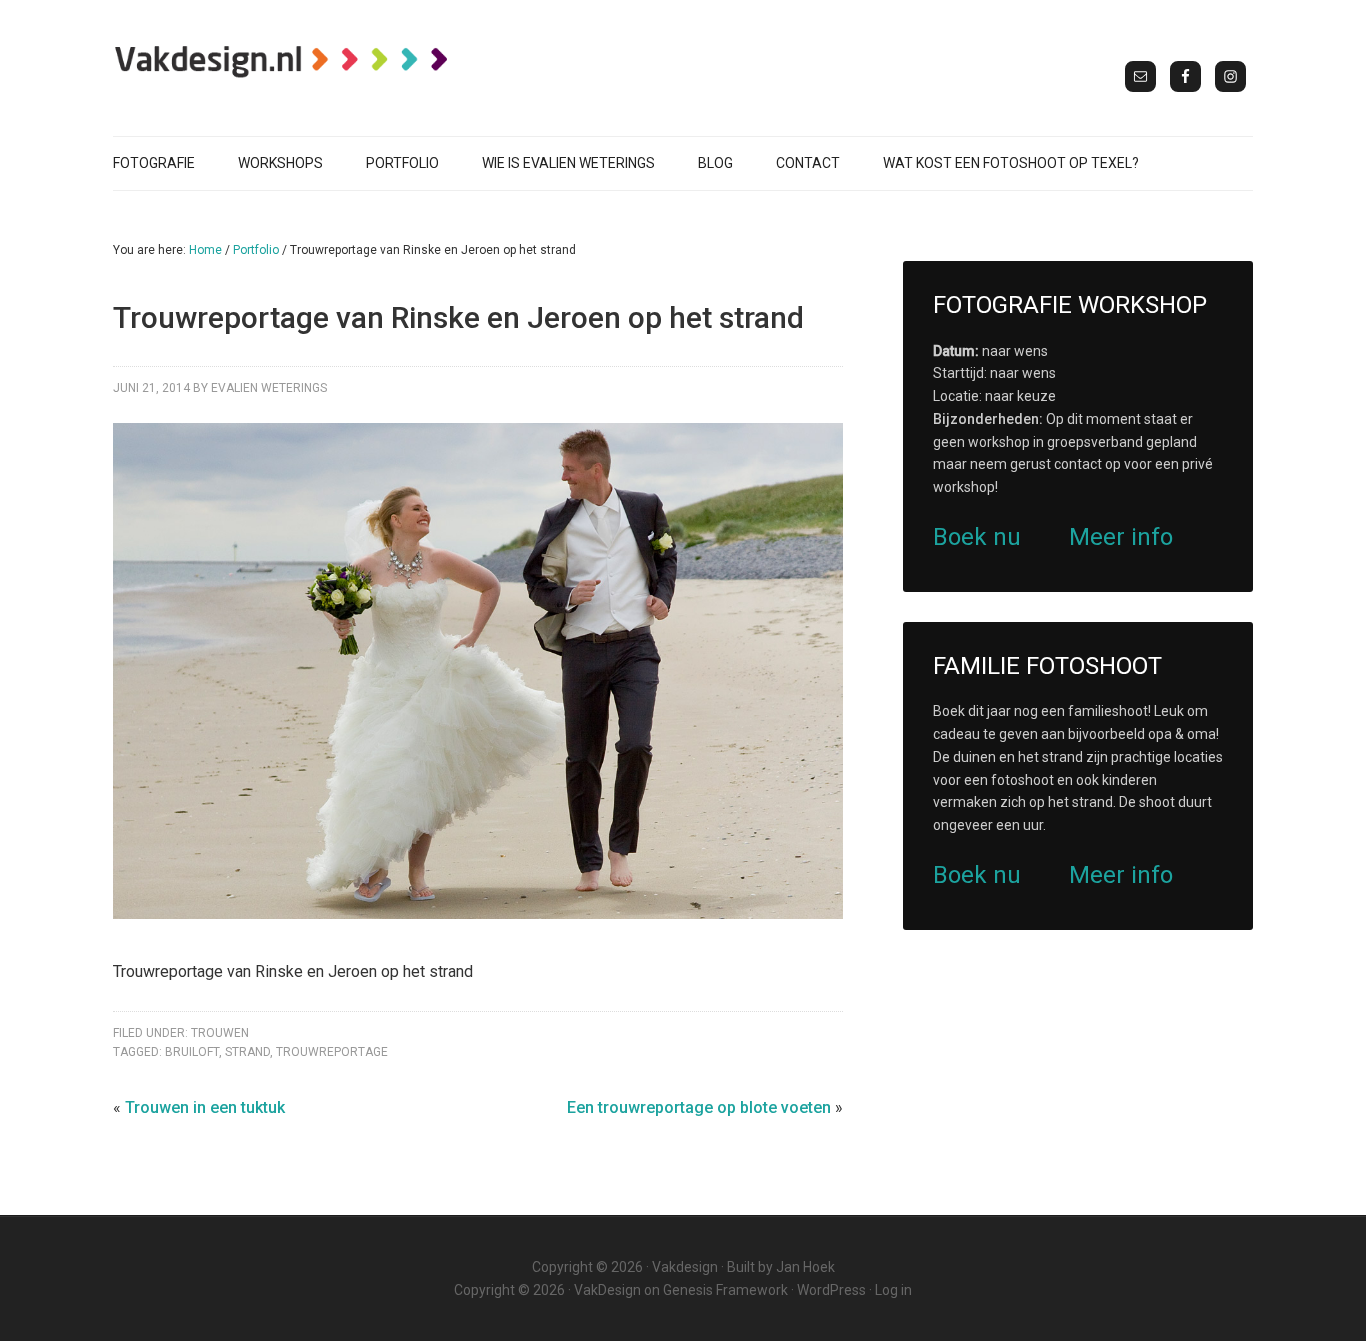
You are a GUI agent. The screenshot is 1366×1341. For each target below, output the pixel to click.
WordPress (831, 1290)
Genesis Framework (725, 1290)
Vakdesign (685, 1267)
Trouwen (220, 1033)
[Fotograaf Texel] (283, 61)
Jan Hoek (805, 1267)
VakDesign (607, 1290)
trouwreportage (332, 1052)
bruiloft (192, 1052)
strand (247, 1052)
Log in (893, 1290)
